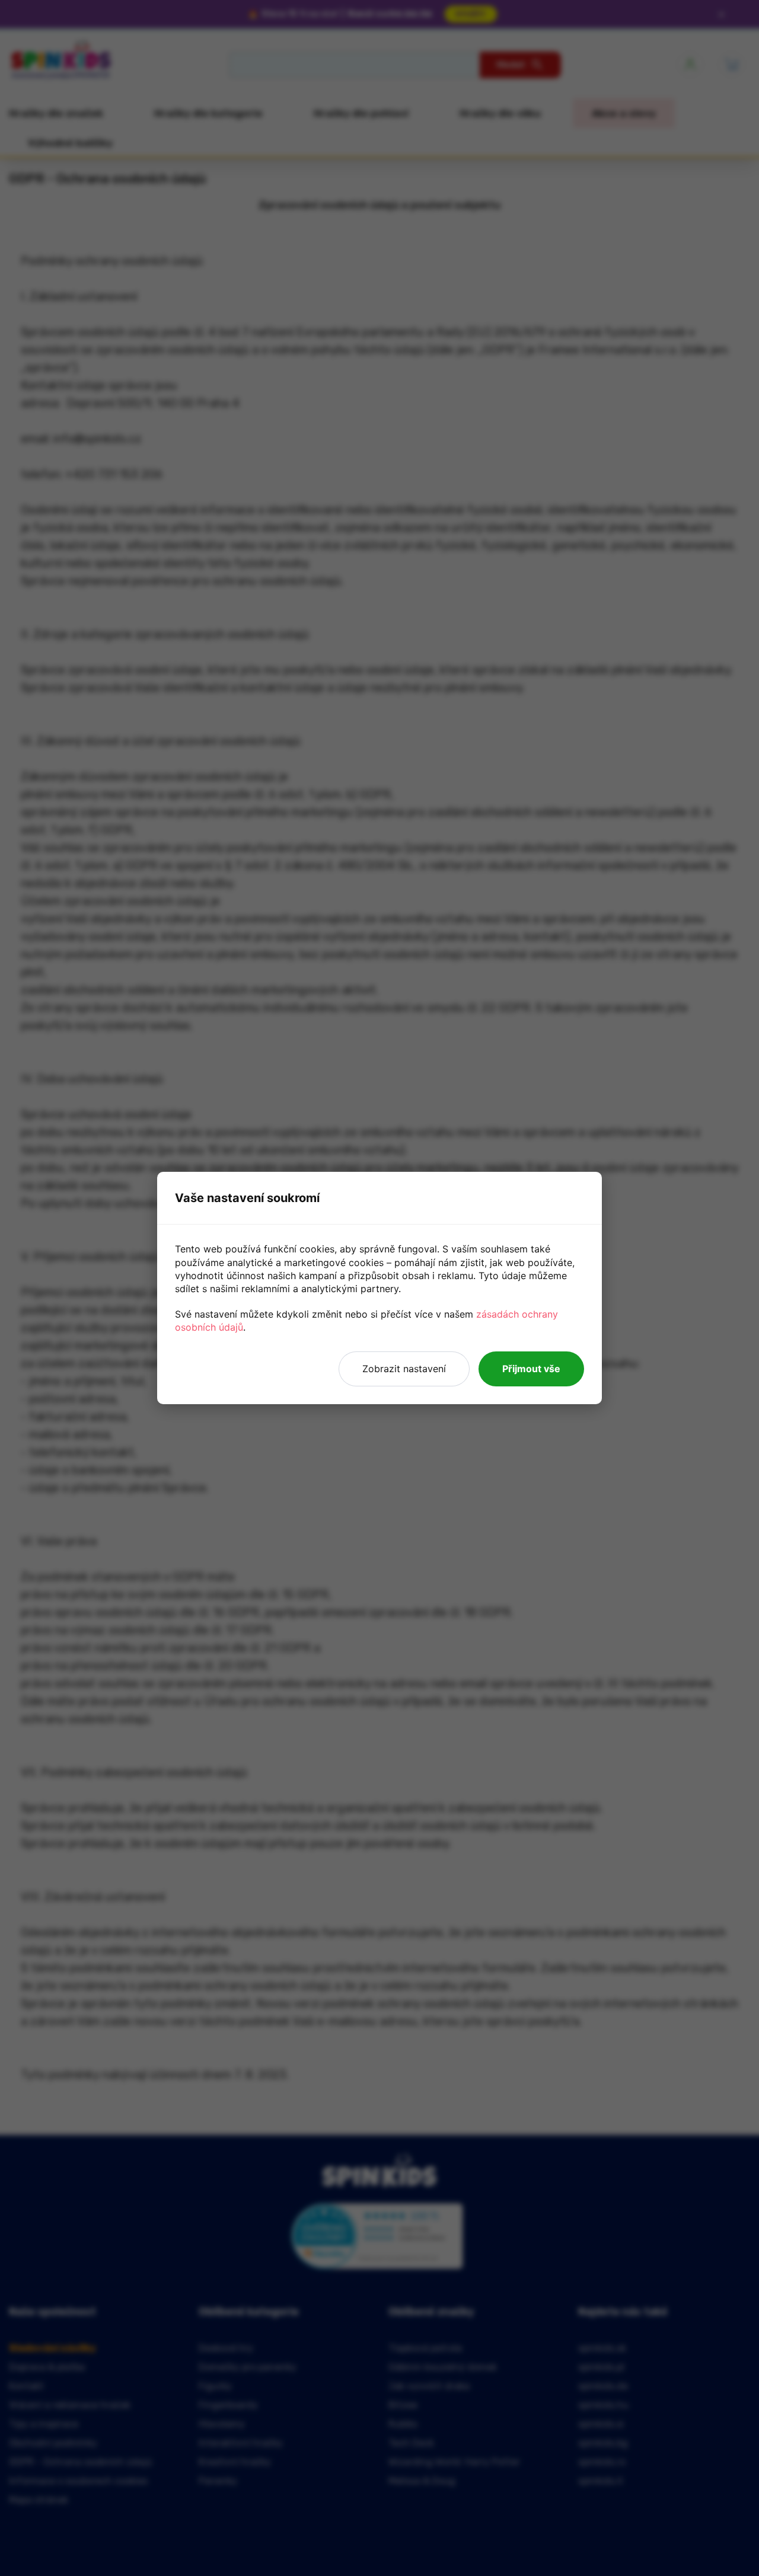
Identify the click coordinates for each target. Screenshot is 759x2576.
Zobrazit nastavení (404, 1369)
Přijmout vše (531, 1369)
